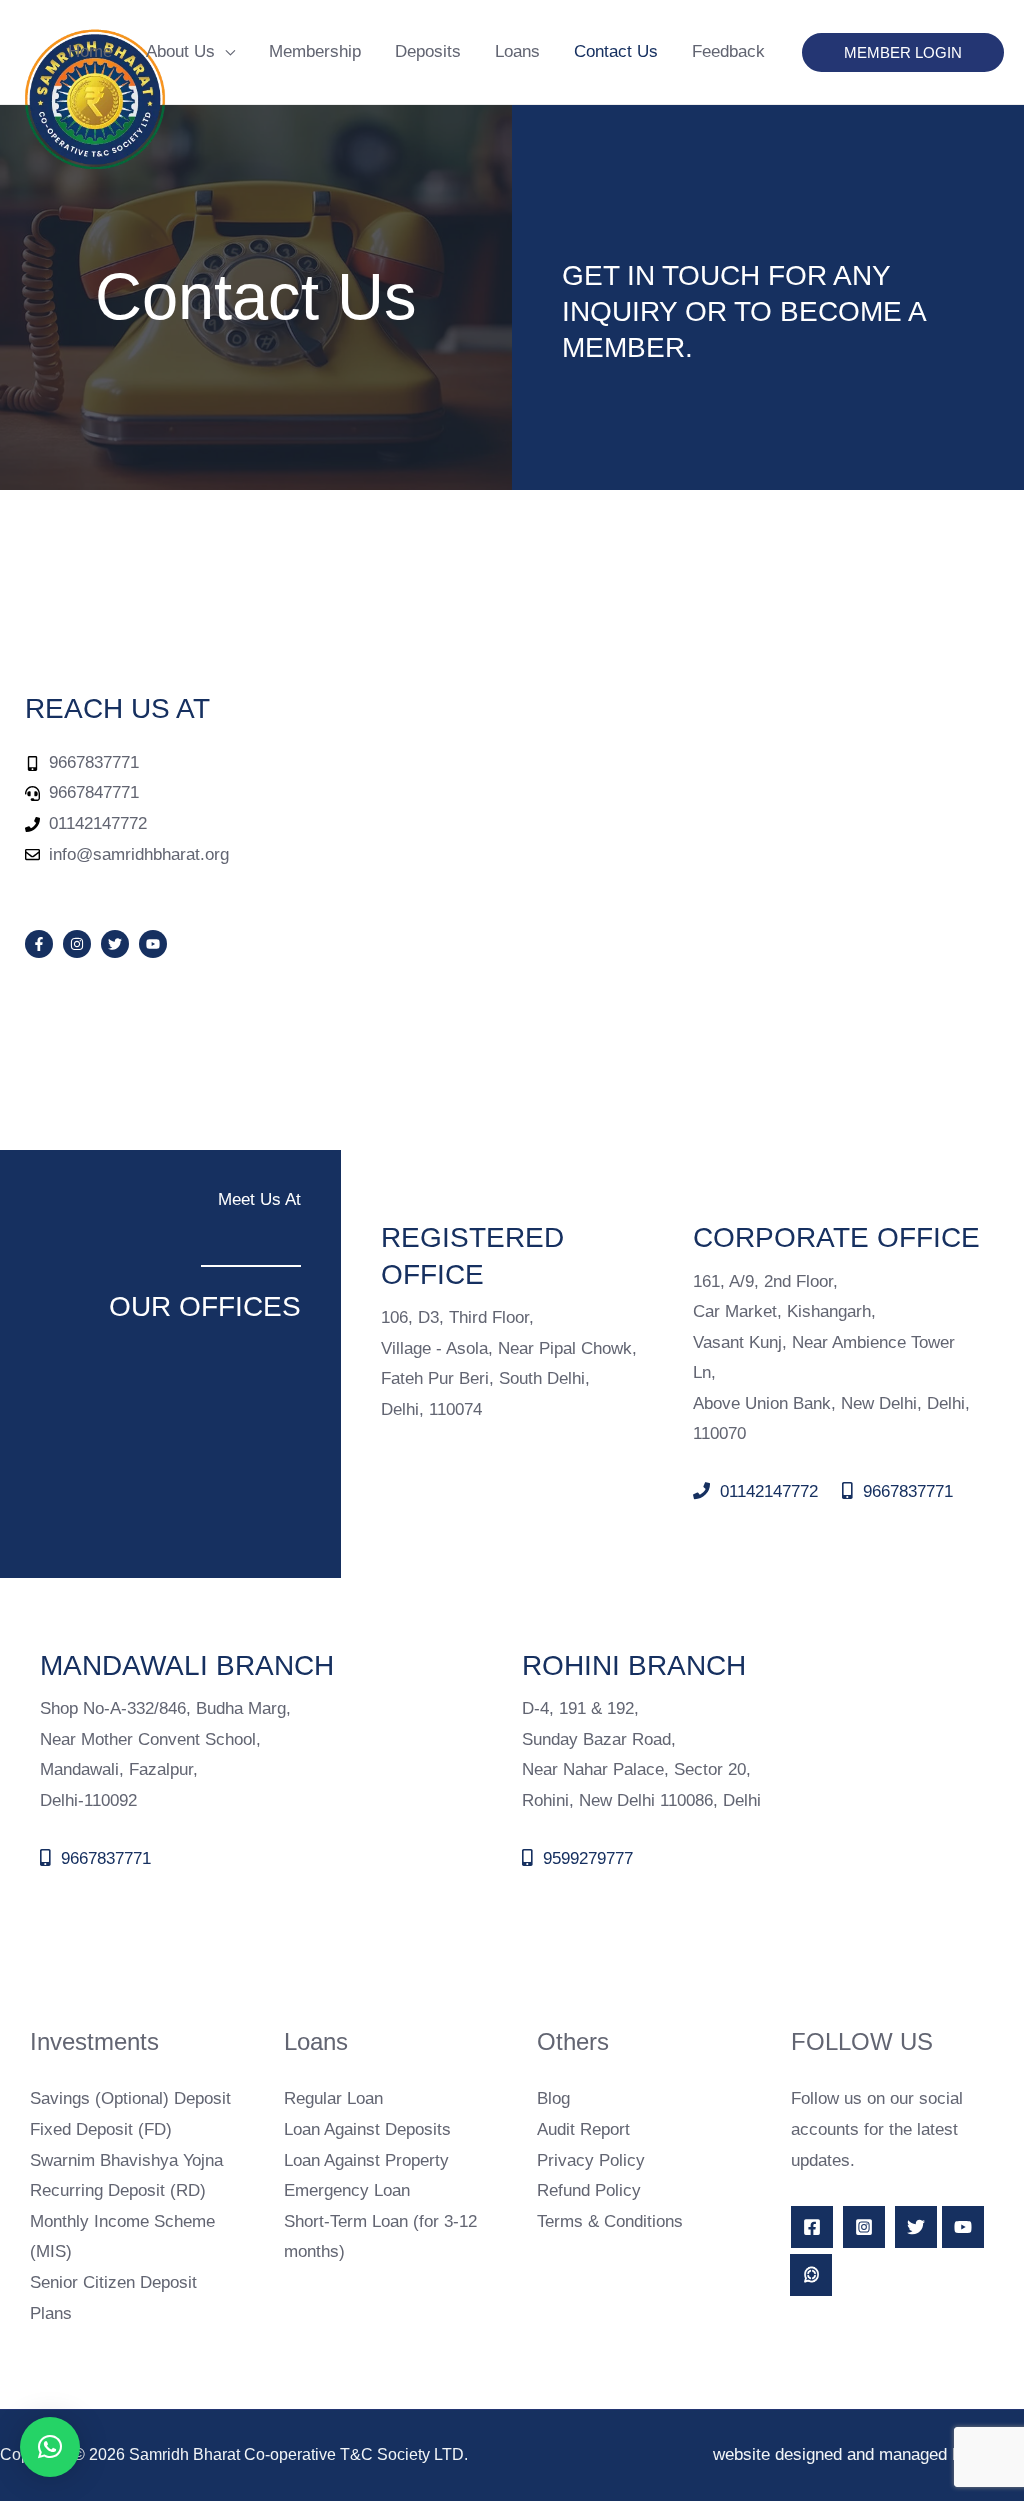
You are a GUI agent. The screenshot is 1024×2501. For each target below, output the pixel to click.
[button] (903, 52)
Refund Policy (589, 2190)
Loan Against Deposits (367, 2129)
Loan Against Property (366, 2160)
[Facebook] (812, 2227)
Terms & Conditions (610, 2221)
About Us (180, 51)
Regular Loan (333, 2098)
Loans (517, 51)
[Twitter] (916, 2227)
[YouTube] (963, 2227)
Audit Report (583, 2129)
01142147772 (766, 1491)
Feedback (728, 51)
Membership (315, 51)
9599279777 (585, 1858)
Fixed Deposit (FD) (101, 2129)
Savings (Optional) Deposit (130, 2098)
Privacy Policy (591, 2160)
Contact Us (616, 51)
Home (90, 51)
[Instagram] (864, 2227)
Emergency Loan (347, 2190)
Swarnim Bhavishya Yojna (126, 2160)
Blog (553, 2098)
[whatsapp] (811, 2275)
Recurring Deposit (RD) (118, 2190)
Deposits (428, 51)
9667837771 (905, 1491)
